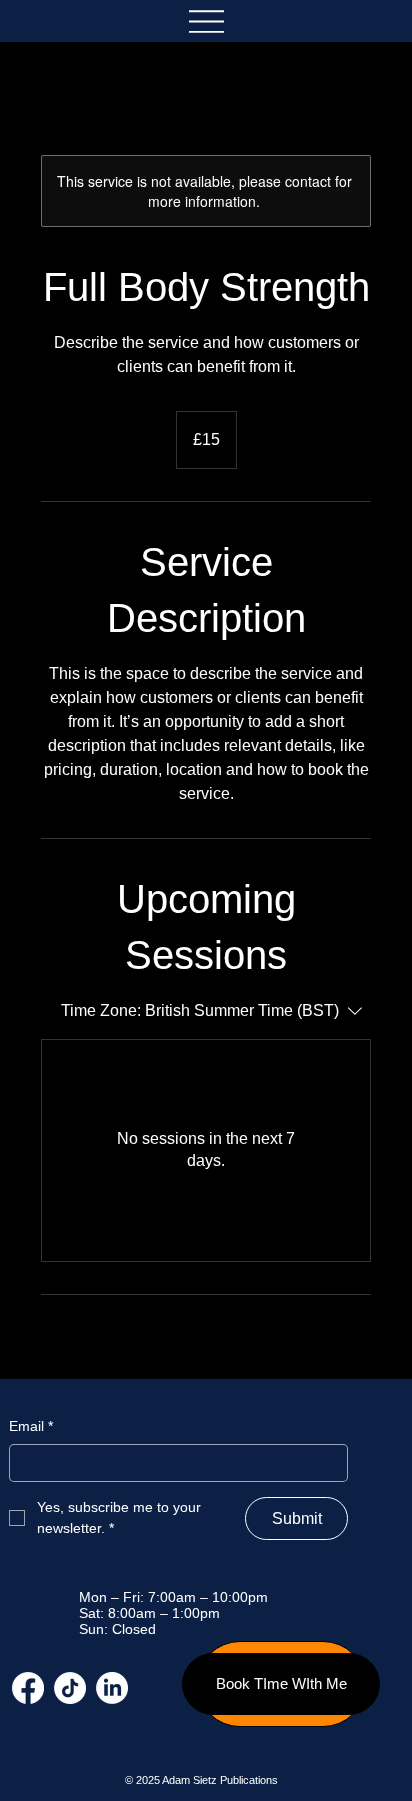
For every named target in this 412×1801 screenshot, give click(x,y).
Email (31, 1426)
